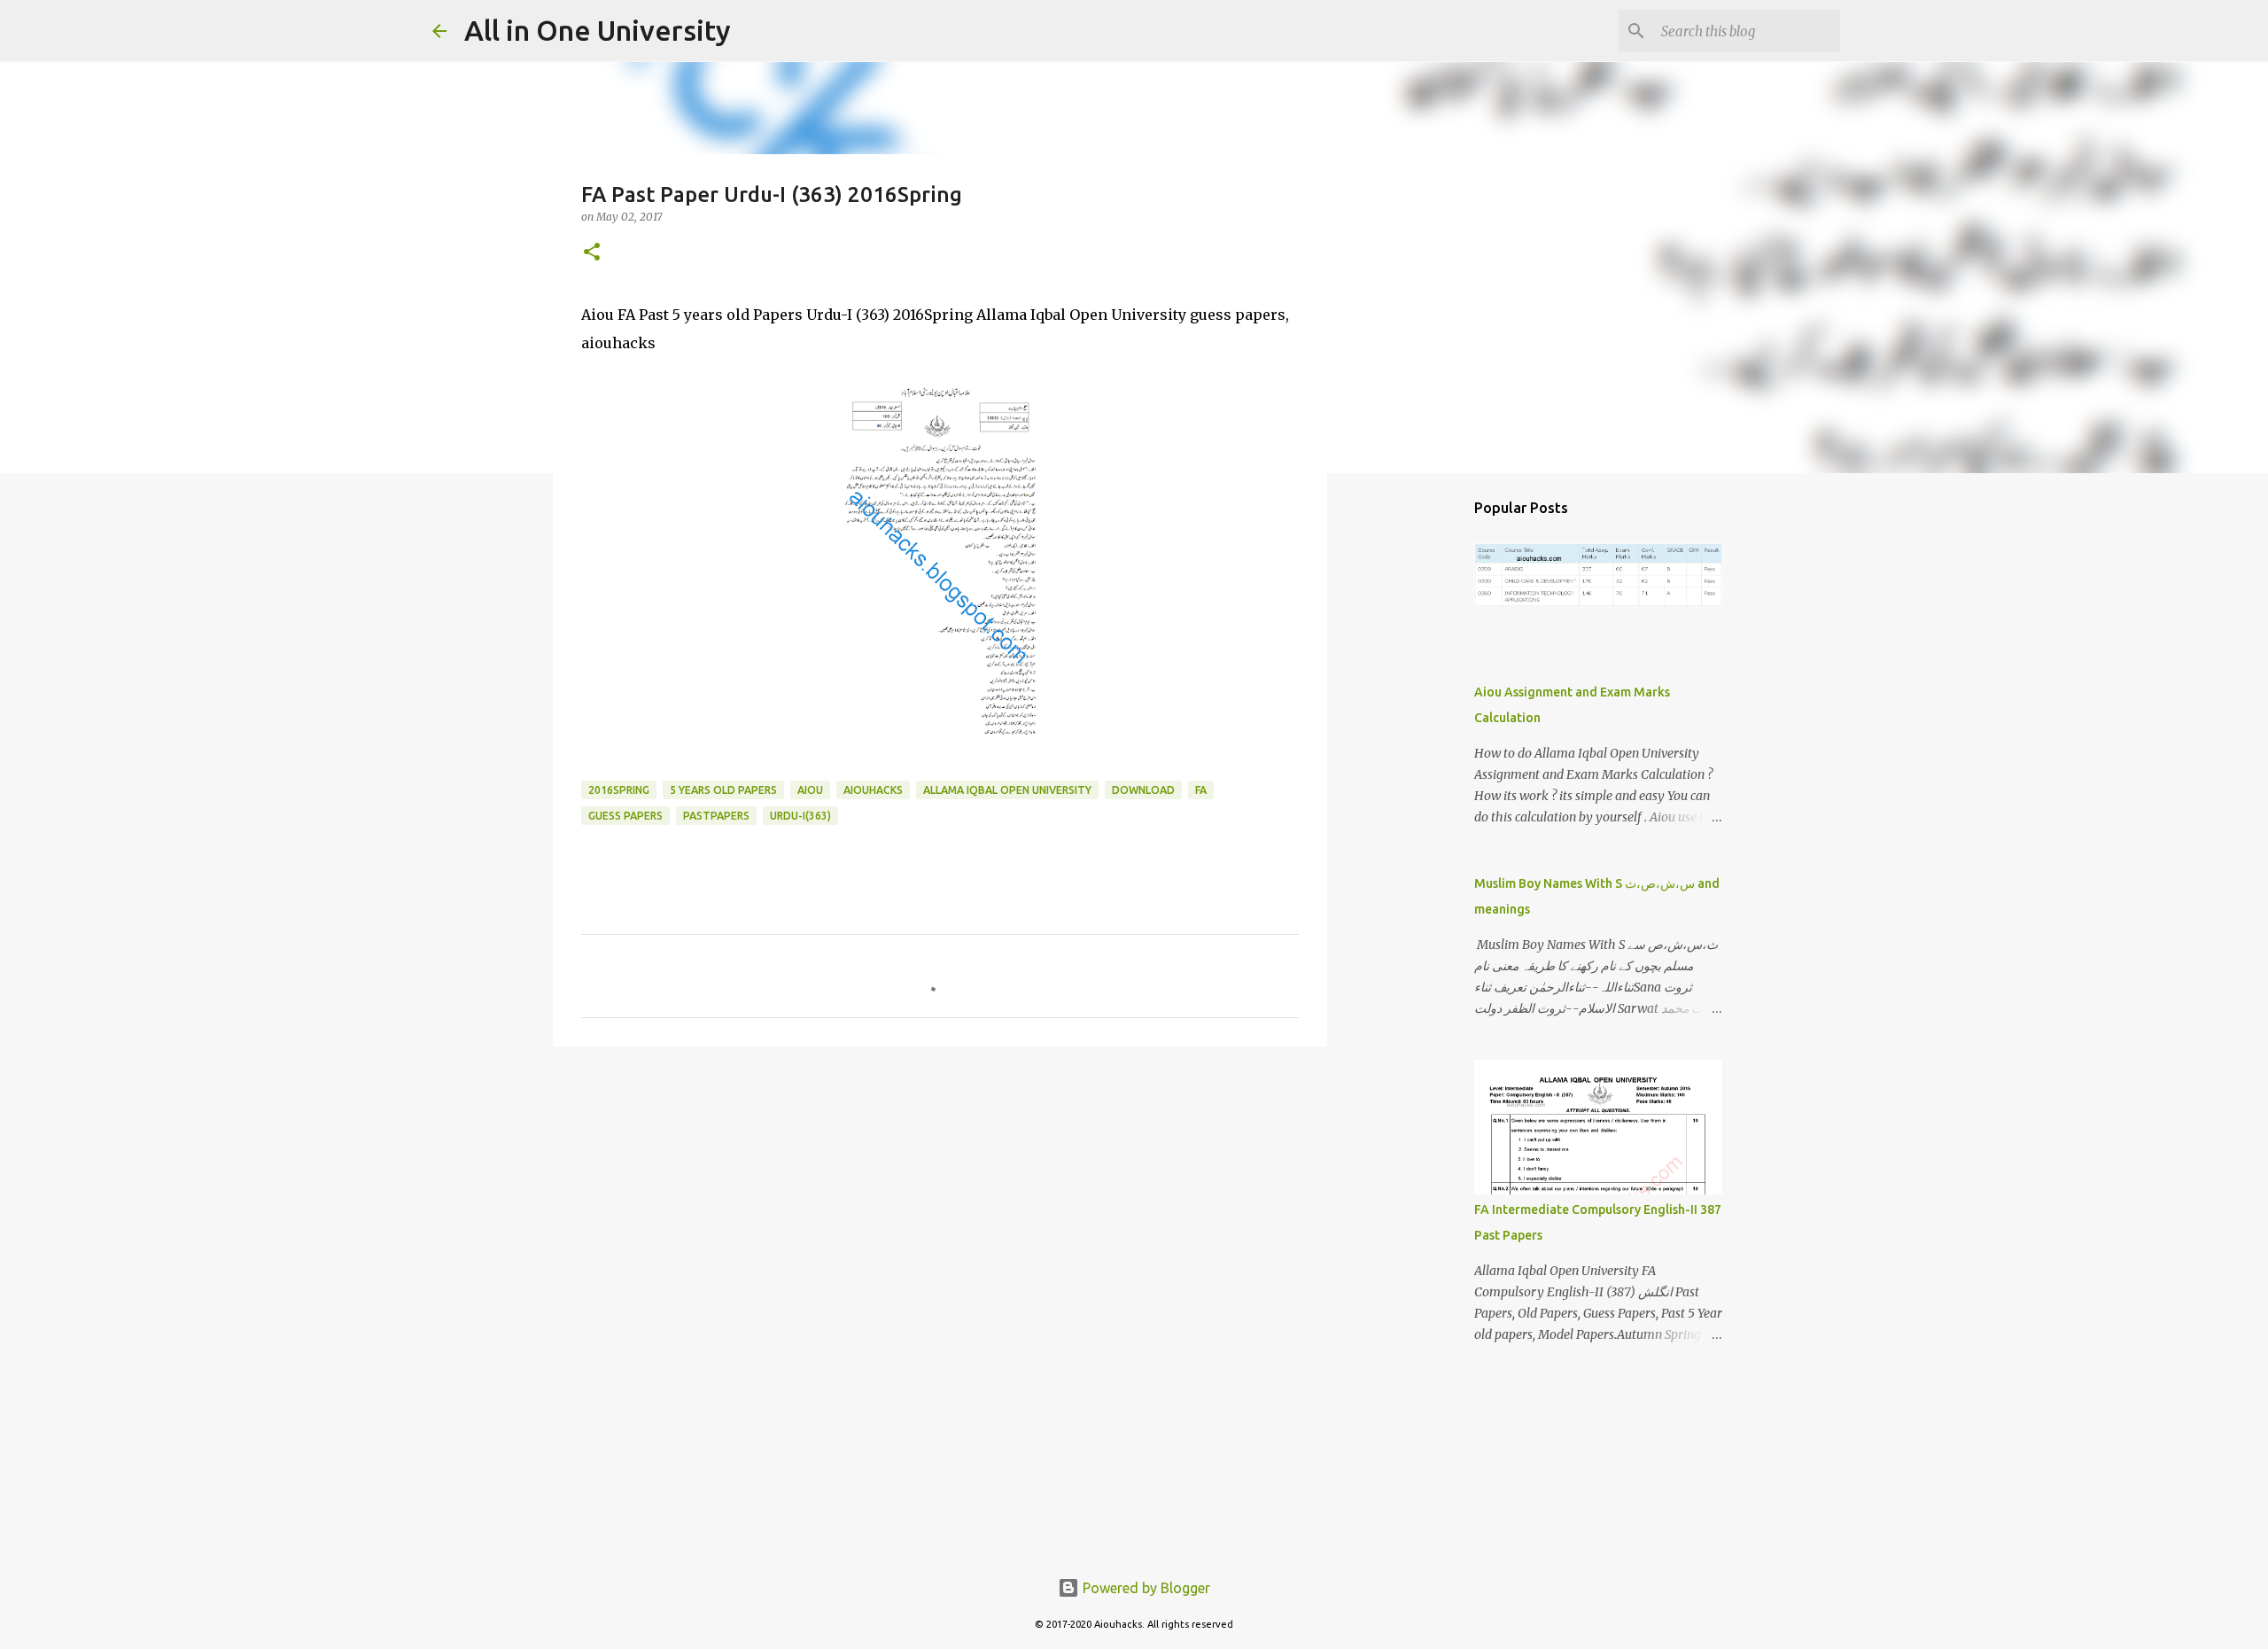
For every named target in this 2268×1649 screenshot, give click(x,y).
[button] (592, 253)
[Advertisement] (940, 1197)
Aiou (810, 790)
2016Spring (619, 790)
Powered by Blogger (1145, 1588)
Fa (1201, 790)
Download (1143, 790)
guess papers (625, 816)
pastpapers (716, 816)
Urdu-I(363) (800, 816)
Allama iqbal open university (1007, 790)
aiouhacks (873, 790)
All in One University (598, 30)
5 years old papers (723, 790)
